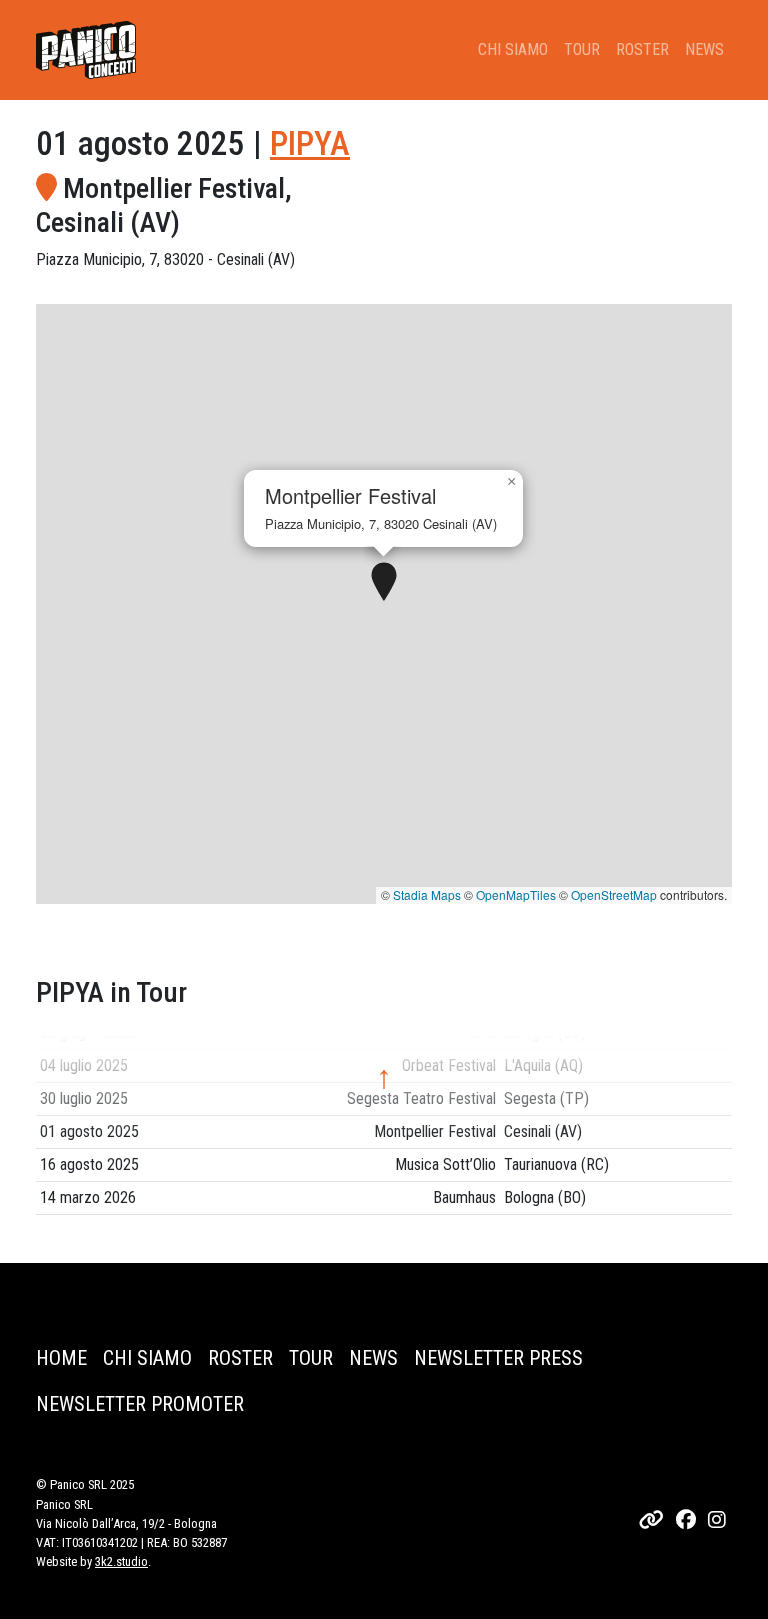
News (704, 49)
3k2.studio (121, 1561)
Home (61, 1358)
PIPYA (310, 143)
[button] (384, 583)
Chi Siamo (513, 49)
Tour (582, 49)
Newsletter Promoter (140, 1404)
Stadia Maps (427, 894)
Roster (642, 49)
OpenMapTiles (516, 894)
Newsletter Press (498, 1358)
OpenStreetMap (614, 894)
